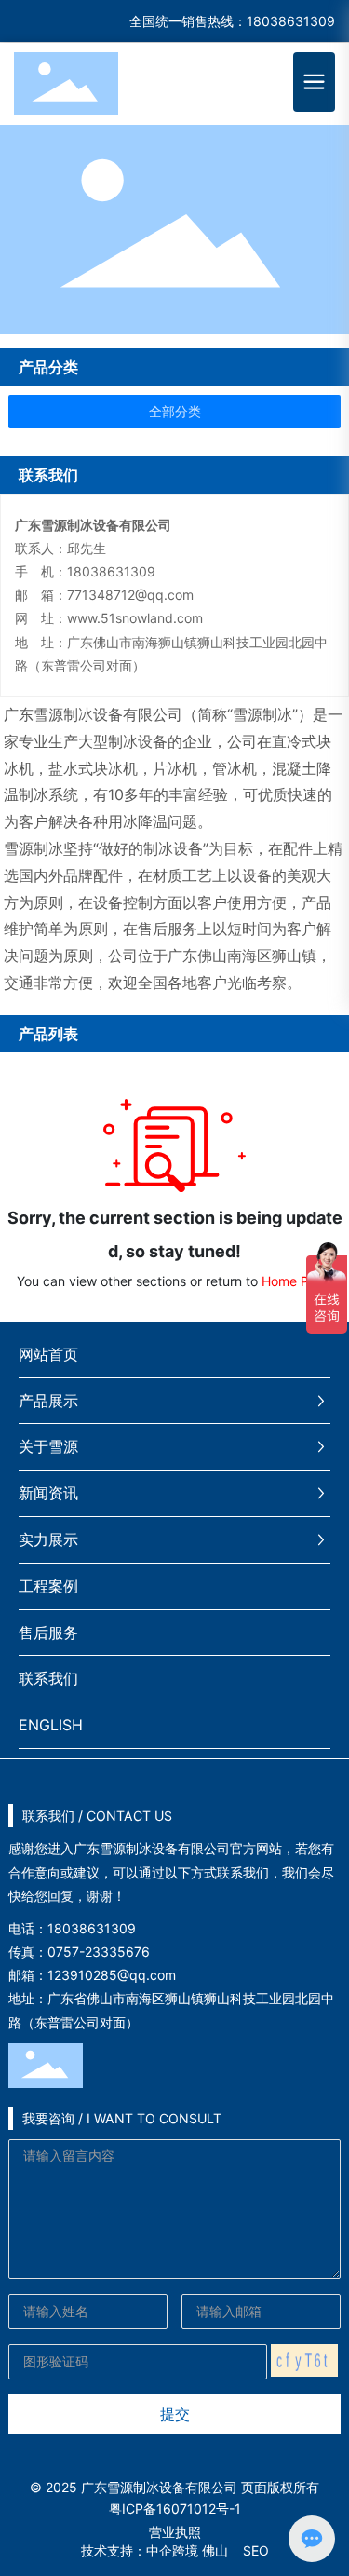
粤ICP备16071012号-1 (175, 2508)
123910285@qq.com (112, 1975)
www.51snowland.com (135, 618)
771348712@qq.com (130, 595)
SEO (256, 2550)
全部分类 (175, 412)
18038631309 (291, 21)
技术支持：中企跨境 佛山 (154, 2550)
